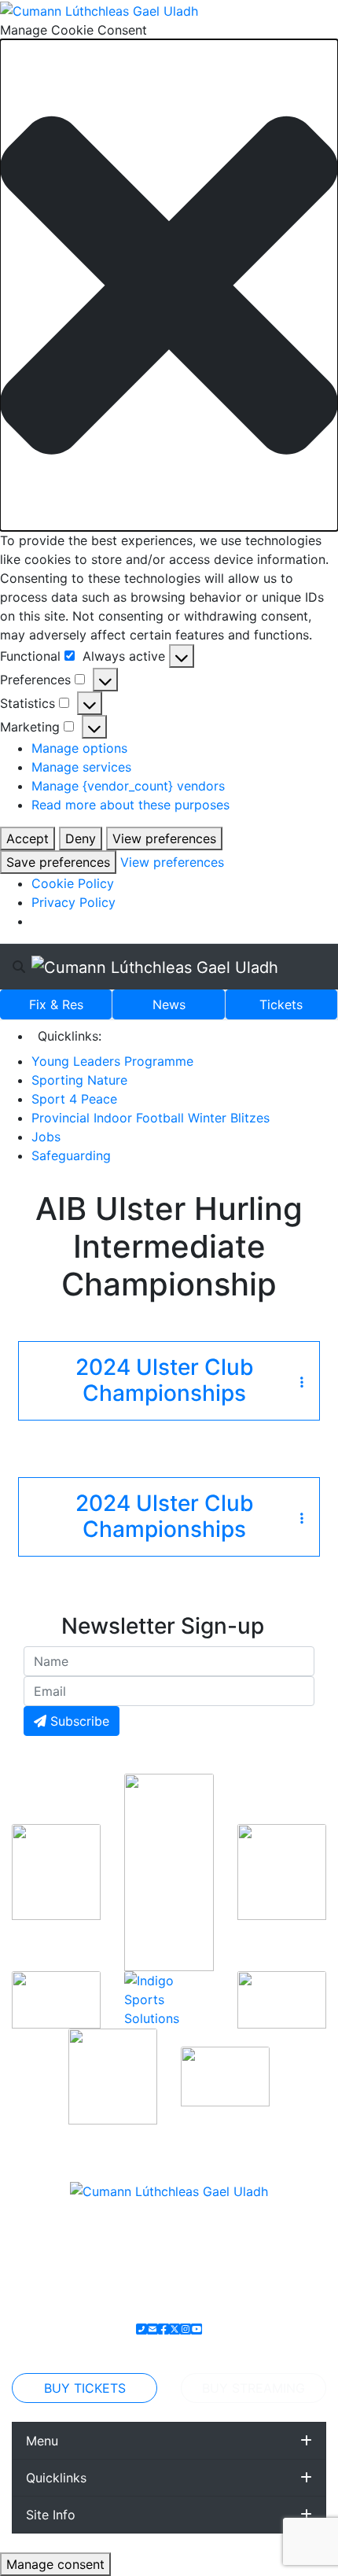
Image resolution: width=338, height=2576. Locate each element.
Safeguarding (71, 1155)
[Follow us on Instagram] (186, 2329)
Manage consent (55, 2564)
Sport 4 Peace (74, 1099)
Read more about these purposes (130, 805)
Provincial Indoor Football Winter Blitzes (151, 1118)
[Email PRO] (152, 2329)
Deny (81, 838)
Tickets (281, 1004)
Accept (28, 838)
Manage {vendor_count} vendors (128, 786)
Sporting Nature (79, 1080)
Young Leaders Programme (112, 1061)
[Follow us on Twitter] (175, 2329)
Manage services (81, 767)
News (169, 1004)
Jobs (46, 1137)
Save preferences (58, 862)
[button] (169, 285)
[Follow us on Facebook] (163, 2329)
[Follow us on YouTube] (197, 2329)
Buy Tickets (85, 2388)
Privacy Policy (73, 902)
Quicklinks (56, 2478)
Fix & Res (56, 1004)
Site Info (51, 2515)
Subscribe (78, 1721)
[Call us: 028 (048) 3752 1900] (141, 2329)
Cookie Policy (73, 883)
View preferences (164, 838)
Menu (42, 2441)
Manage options (79, 748)
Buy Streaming (253, 2388)
